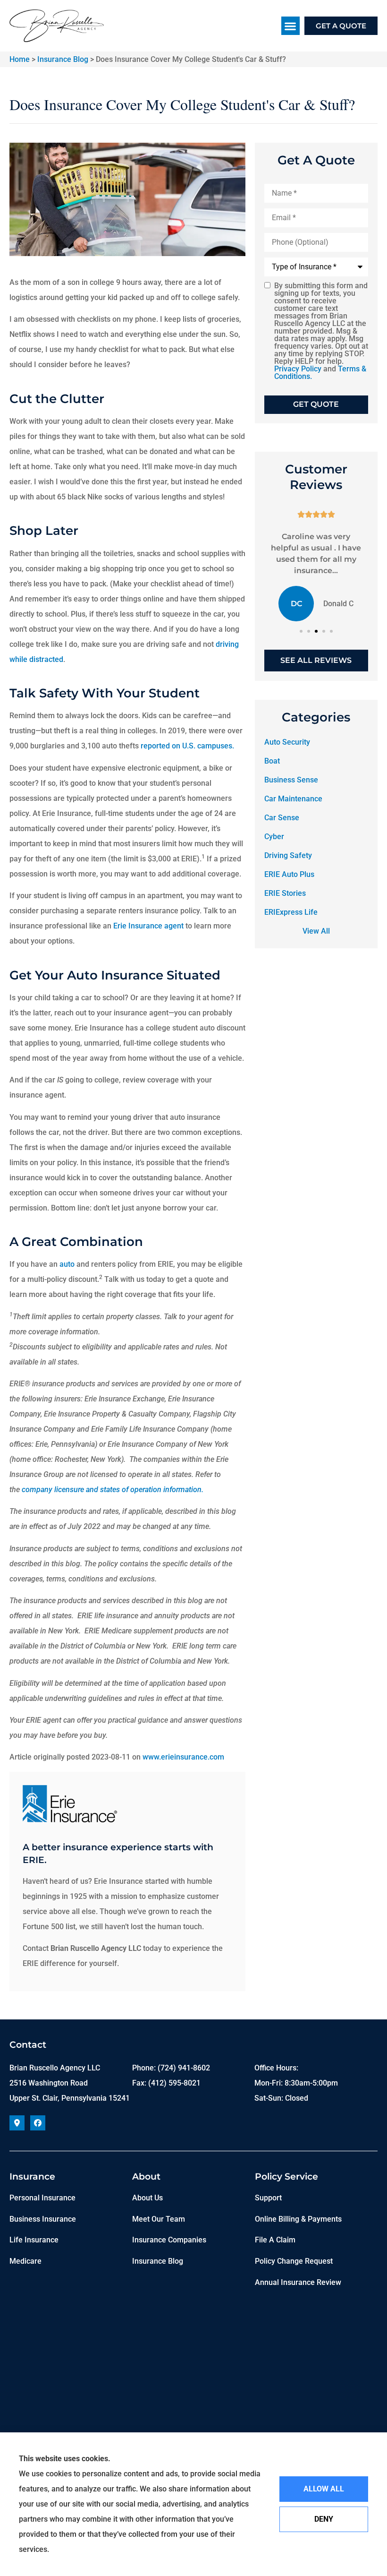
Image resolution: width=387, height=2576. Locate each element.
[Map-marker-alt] (17, 2123)
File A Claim (275, 2240)
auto (67, 1264)
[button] (290, 26)
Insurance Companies (169, 2240)
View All (316, 931)
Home (20, 59)
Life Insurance (34, 2240)
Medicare (25, 2261)
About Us (147, 2198)
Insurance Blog (63, 59)
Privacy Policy (298, 369)
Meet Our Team (159, 2219)
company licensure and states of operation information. (113, 1490)
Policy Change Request (294, 2261)
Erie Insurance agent (148, 926)
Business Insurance (43, 2219)
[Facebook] (38, 2123)
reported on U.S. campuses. (188, 746)
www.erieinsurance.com (183, 1757)
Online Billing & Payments (298, 2219)
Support (268, 2198)
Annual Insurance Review (298, 2282)
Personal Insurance (42, 2198)
